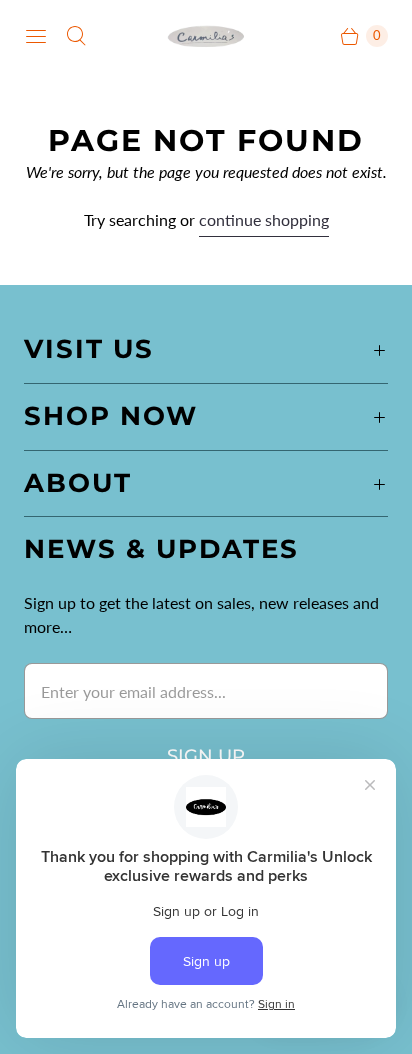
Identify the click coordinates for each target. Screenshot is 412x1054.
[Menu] (36, 36)
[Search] (76, 36)
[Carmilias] (206, 36)
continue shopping (264, 219)
